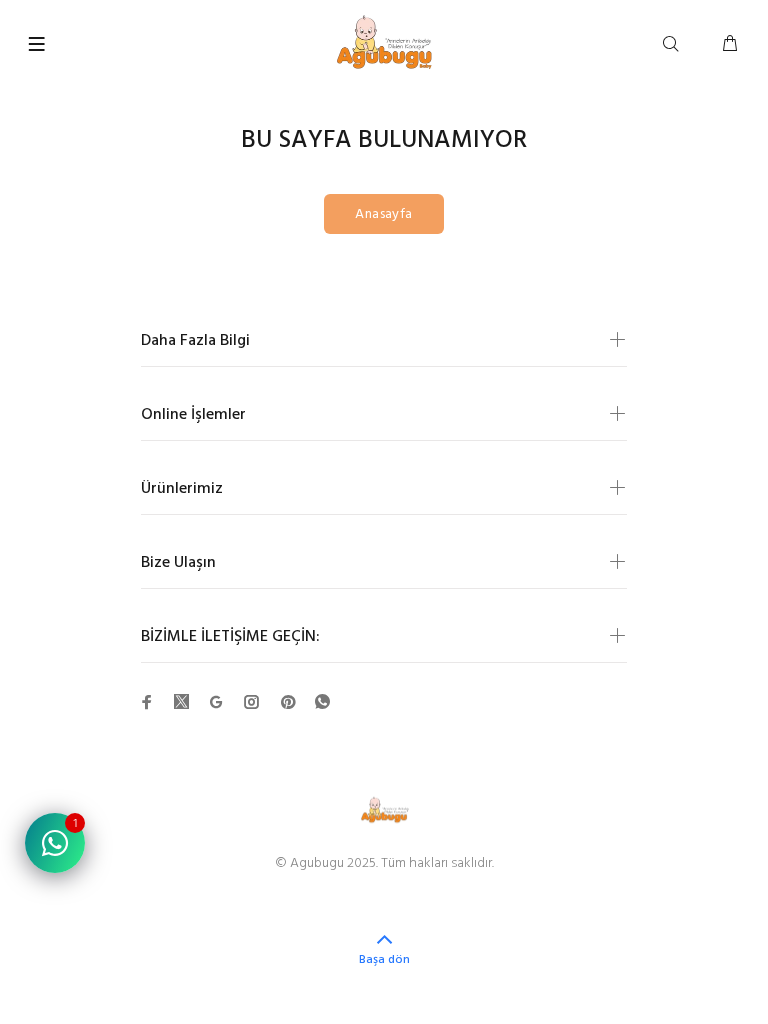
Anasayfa (383, 214)
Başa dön (384, 960)
